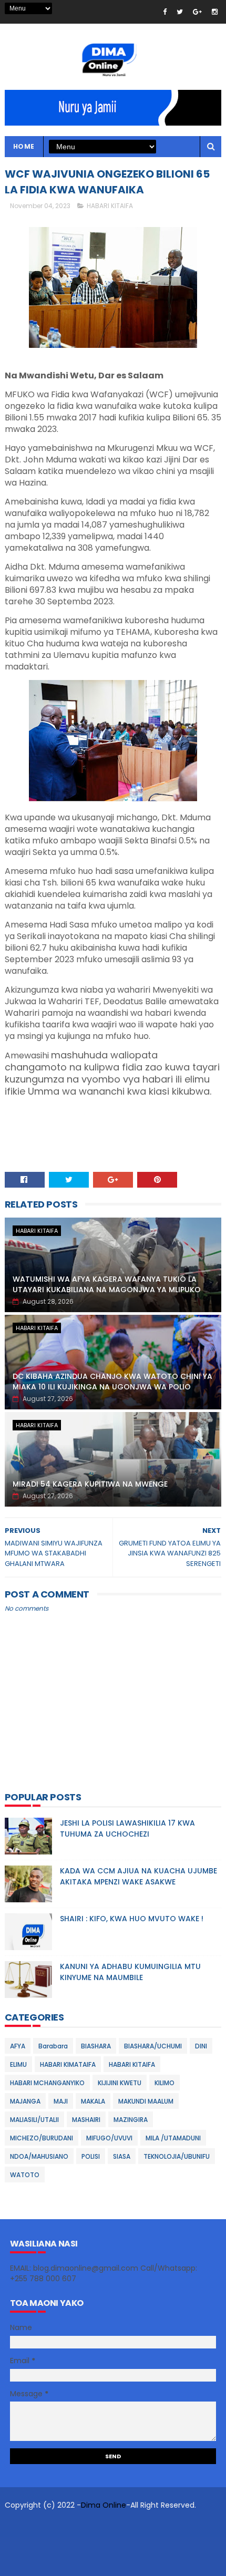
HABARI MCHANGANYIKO (47, 2083)
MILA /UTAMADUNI (173, 2138)
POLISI (91, 2156)
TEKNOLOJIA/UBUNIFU (177, 2156)
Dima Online (104, 2505)
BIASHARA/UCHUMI (153, 2046)
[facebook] (165, 12)
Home (24, 146)
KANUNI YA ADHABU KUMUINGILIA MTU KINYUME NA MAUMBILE (130, 1972)
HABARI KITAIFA (110, 206)
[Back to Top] (109, 2563)
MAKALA (93, 2101)
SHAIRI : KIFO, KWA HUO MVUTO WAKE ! (132, 1919)
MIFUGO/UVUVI (109, 2138)
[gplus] (197, 12)
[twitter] (180, 12)
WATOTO (25, 2175)
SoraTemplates (84, 2526)
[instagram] (215, 12)
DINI (201, 2046)
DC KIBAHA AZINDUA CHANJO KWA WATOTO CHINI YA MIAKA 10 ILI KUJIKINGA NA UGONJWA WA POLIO (112, 1382)
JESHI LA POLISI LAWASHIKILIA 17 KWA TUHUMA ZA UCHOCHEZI (127, 1828)
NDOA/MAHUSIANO (39, 2156)
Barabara (53, 2046)
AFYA (18, 2046)
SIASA (122, 2156)
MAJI (61, 2101)
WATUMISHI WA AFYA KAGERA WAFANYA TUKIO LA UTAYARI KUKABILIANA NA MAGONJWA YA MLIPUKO (107, 1284)
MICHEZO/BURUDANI (42, 2138)
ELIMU (18, 2064)
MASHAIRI (86, 2120)
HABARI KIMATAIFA (68, 2064)
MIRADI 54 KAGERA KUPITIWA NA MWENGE (90, 1484)
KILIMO (165, 2083)
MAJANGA (25, 2101)
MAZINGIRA (131, 2120)
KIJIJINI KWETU (120, 2083)
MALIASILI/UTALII (34, 2120)
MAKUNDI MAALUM (146, 2101)
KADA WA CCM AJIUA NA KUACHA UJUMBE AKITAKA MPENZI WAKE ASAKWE (138, 1876)
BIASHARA (96, 2046)
